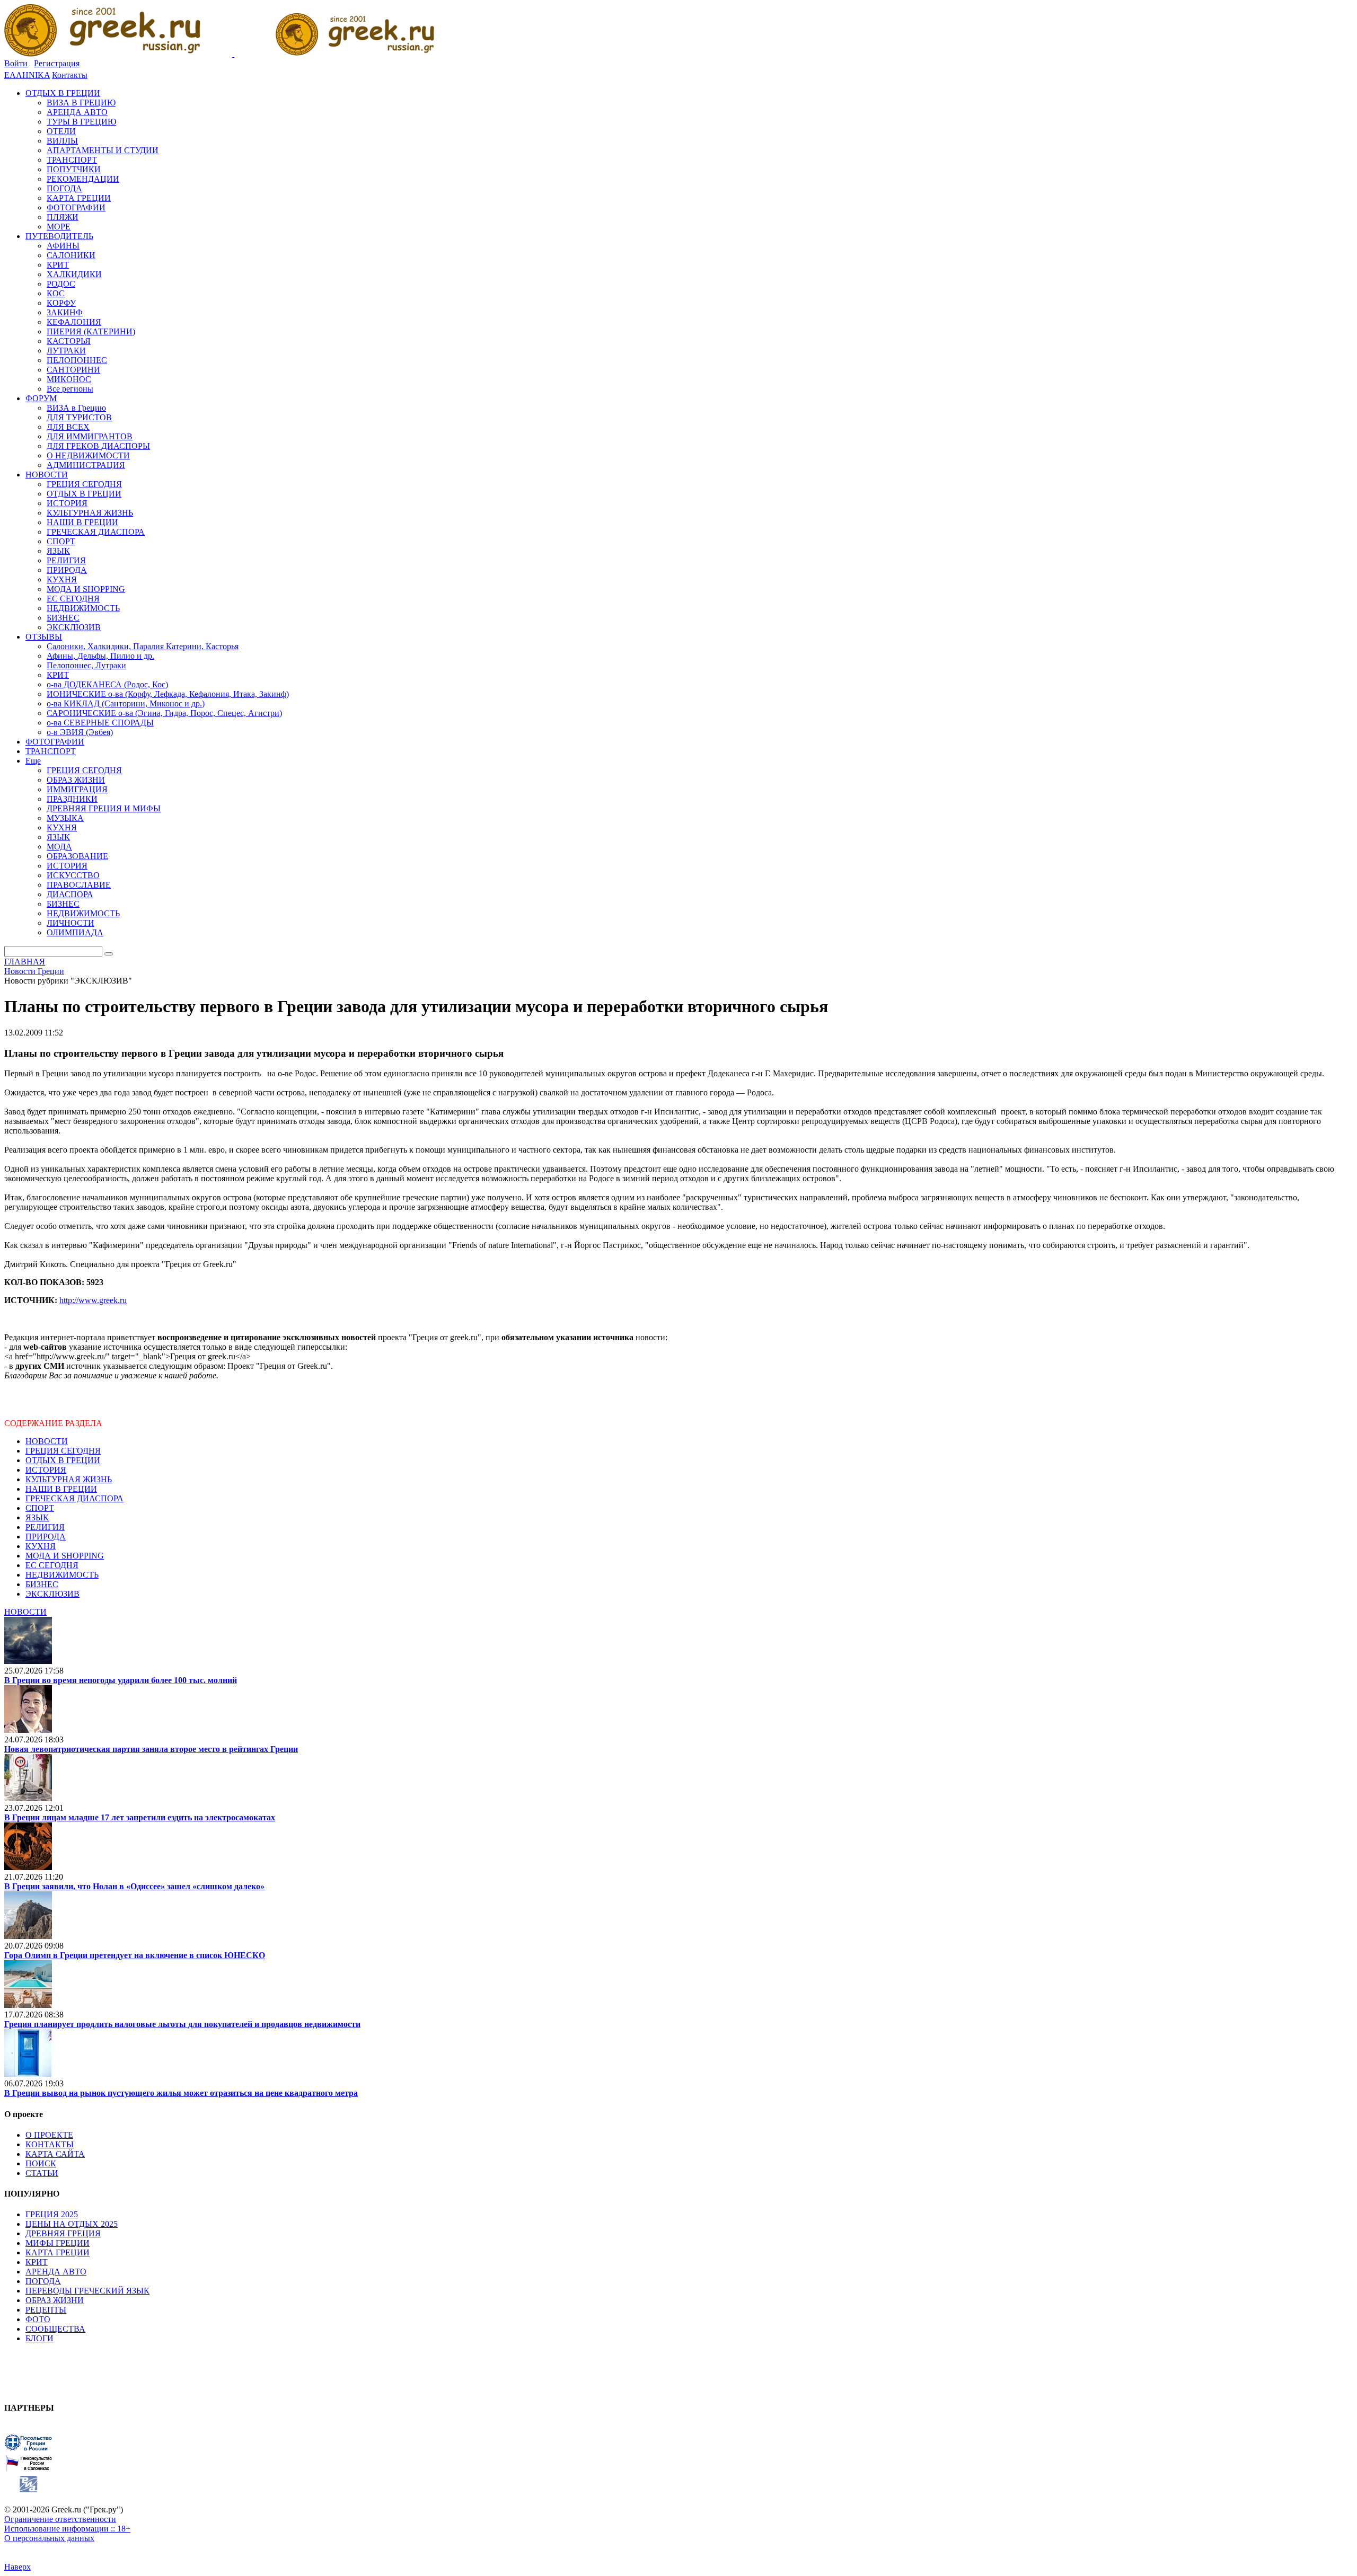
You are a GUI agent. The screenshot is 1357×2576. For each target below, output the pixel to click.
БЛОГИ (39, 2338)
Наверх (17, 2567)
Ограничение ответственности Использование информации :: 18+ (67, 2524)
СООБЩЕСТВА (55, 2329)
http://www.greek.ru (93, 1300)
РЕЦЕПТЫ (46, 2310)
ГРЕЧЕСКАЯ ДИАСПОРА (74, 1498)
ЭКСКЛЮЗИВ (52, 1594)
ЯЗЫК (37, 1517)
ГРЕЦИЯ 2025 (52, 2214)
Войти (16, 63)
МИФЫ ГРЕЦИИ (58, 2243)
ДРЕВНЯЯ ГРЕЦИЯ (63, 2233)
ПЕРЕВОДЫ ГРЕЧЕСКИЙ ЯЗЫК (87, 2291)
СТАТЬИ (42, 2173)
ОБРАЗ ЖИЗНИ (55, 2300)
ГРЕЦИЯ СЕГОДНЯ (63, 1451)
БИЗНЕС (42, 1584)
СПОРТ (40, 1508)
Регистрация (57, 63)
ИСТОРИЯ (46, 1470)
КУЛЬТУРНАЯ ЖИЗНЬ (69, 1479)
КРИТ (37, 2262)
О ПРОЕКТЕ (49, 2135)
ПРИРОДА (46, 1537)
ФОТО (38, 2319)
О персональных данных (49, 2538)
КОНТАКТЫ (50, 2144)
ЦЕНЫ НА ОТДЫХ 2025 (72, 2224)
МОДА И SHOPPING (65, 1556)
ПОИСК (41, 2163)
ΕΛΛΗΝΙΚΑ (27, 75)
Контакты (70, 75)
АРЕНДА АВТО (56, 2272)
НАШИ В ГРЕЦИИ (61, 1489)
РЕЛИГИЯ (45, 1527)
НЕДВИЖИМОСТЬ (62, 1575)
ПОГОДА (43, 2281)
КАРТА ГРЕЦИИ (58, 2252)
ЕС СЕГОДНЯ (52, 1565)
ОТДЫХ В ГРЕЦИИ (63, 1460)
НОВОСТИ (47, 1441)
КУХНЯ (41, 1546)
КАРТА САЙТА (55, 2154)
